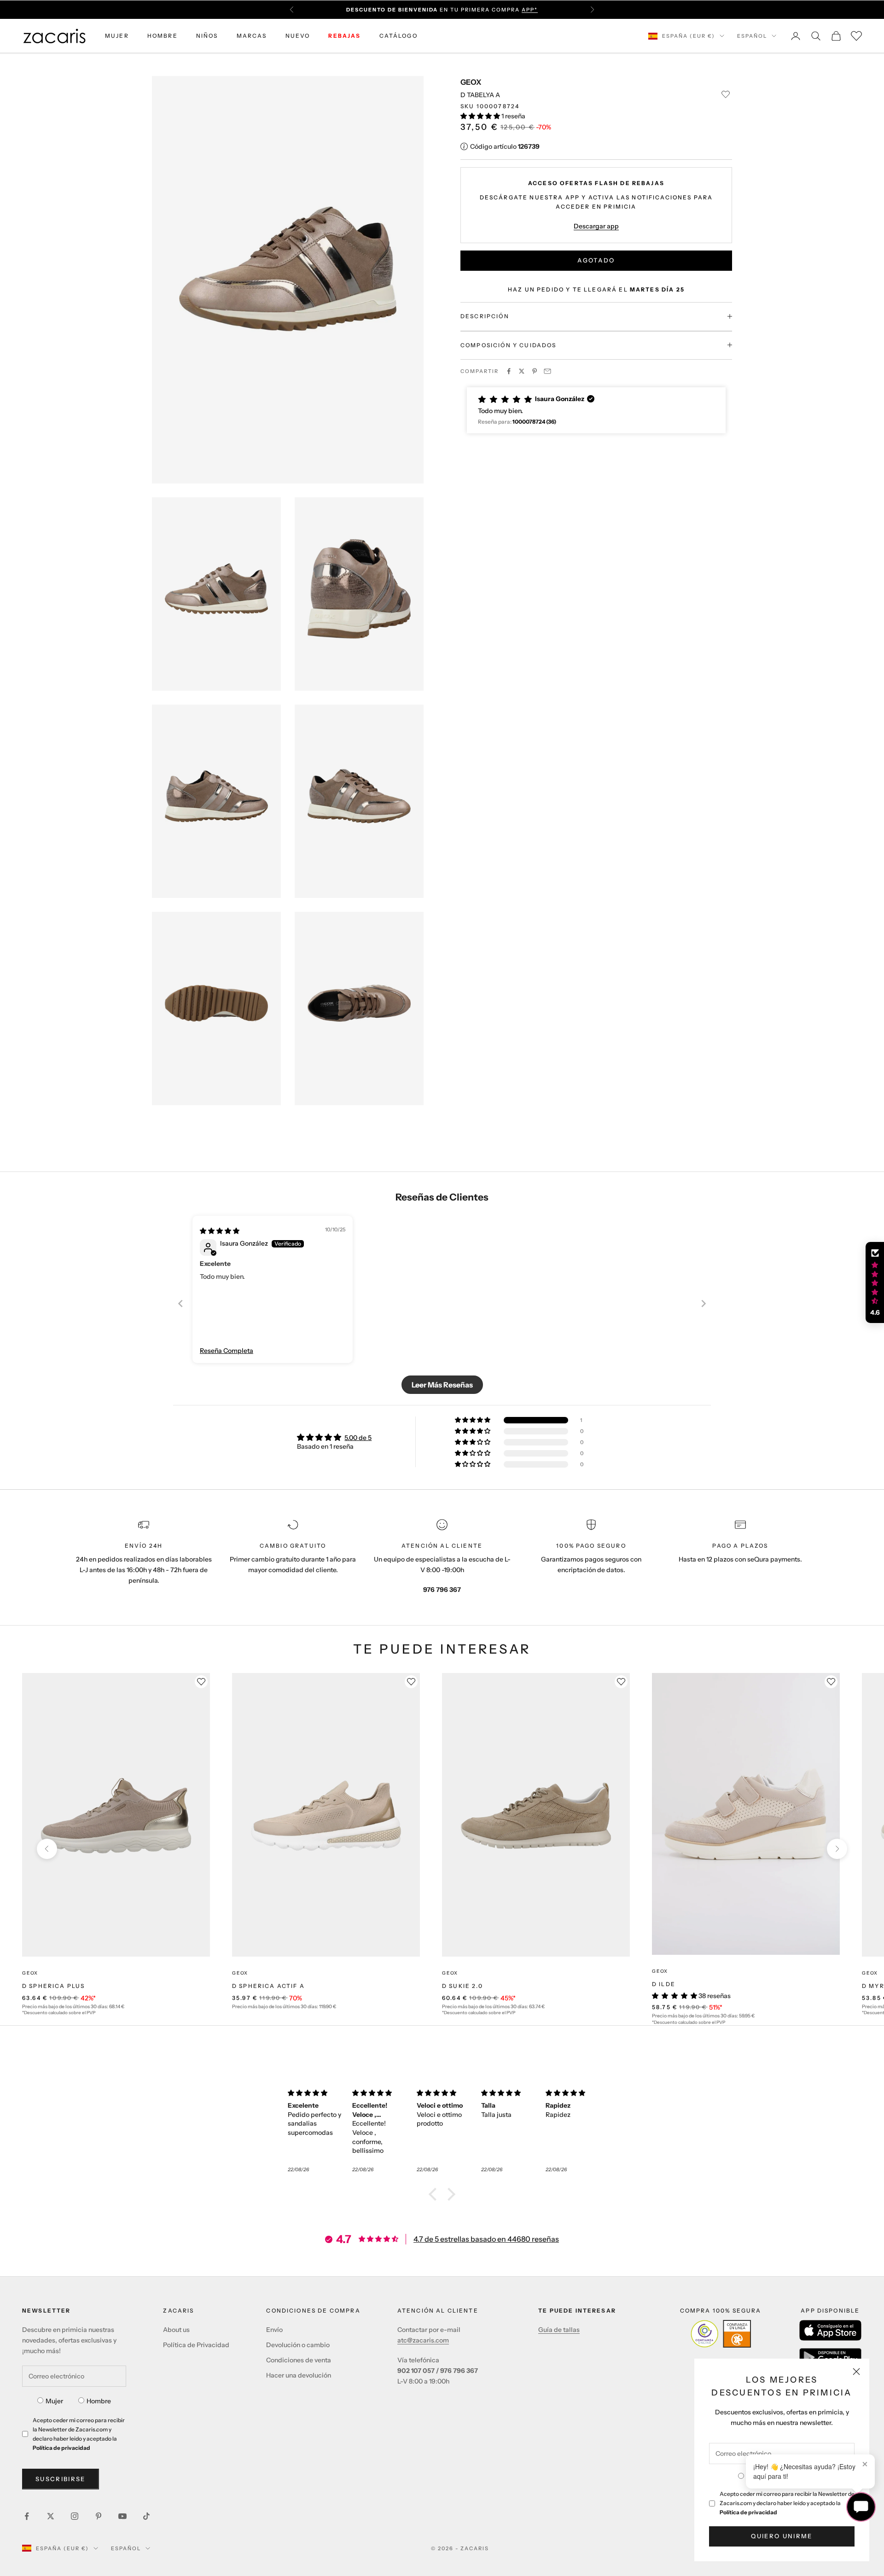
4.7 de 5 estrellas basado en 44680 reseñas (486, 2239)
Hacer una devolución (299, 2375)
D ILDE (664, 1984)
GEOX (471, 82)
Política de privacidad (748, 2512)
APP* (530, 10)
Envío (274, 2330)
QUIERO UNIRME (782, 2536)
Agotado (596, 260)
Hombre (99, 2401)
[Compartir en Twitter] (522, 371)
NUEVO (298, 36)
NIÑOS (207, 36)
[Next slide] (704, 1303)
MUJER (117, 36)
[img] (220, 1231)
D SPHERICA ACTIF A (268, 1986)
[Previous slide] (180, 1303)
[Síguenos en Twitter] (51, 2516)
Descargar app (596, 226)
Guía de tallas (559, 2330)
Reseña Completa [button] (227, 1351)
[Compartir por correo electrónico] (547, 371)
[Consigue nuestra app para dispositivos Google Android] (830, 2357)
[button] (481, 116)
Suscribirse (61, 2479)
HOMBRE (163, 36)
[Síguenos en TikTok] (146, 2516)
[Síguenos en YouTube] (122, 2516)
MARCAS (252, 36)
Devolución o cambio (298, 2345)
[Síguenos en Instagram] (75, 2516)
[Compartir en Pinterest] (535, 371)
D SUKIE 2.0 (462, 1986)
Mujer (54, 2401)
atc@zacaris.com (423, 2340)
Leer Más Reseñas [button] (442, 1385)
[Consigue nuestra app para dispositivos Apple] (830, 2330)
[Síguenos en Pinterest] (99, 2516)
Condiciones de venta (299, 2360)
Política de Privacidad (196, 2345)
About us (176, 2330)
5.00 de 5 (358, 1438)
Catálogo (398, 36)
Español (752, 36)
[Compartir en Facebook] (509, 371)
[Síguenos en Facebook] (27, 2516)
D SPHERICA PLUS (53, 1986)
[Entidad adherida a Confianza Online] (721, 2334)
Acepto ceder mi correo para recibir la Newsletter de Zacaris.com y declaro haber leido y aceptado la (787, 2503)
